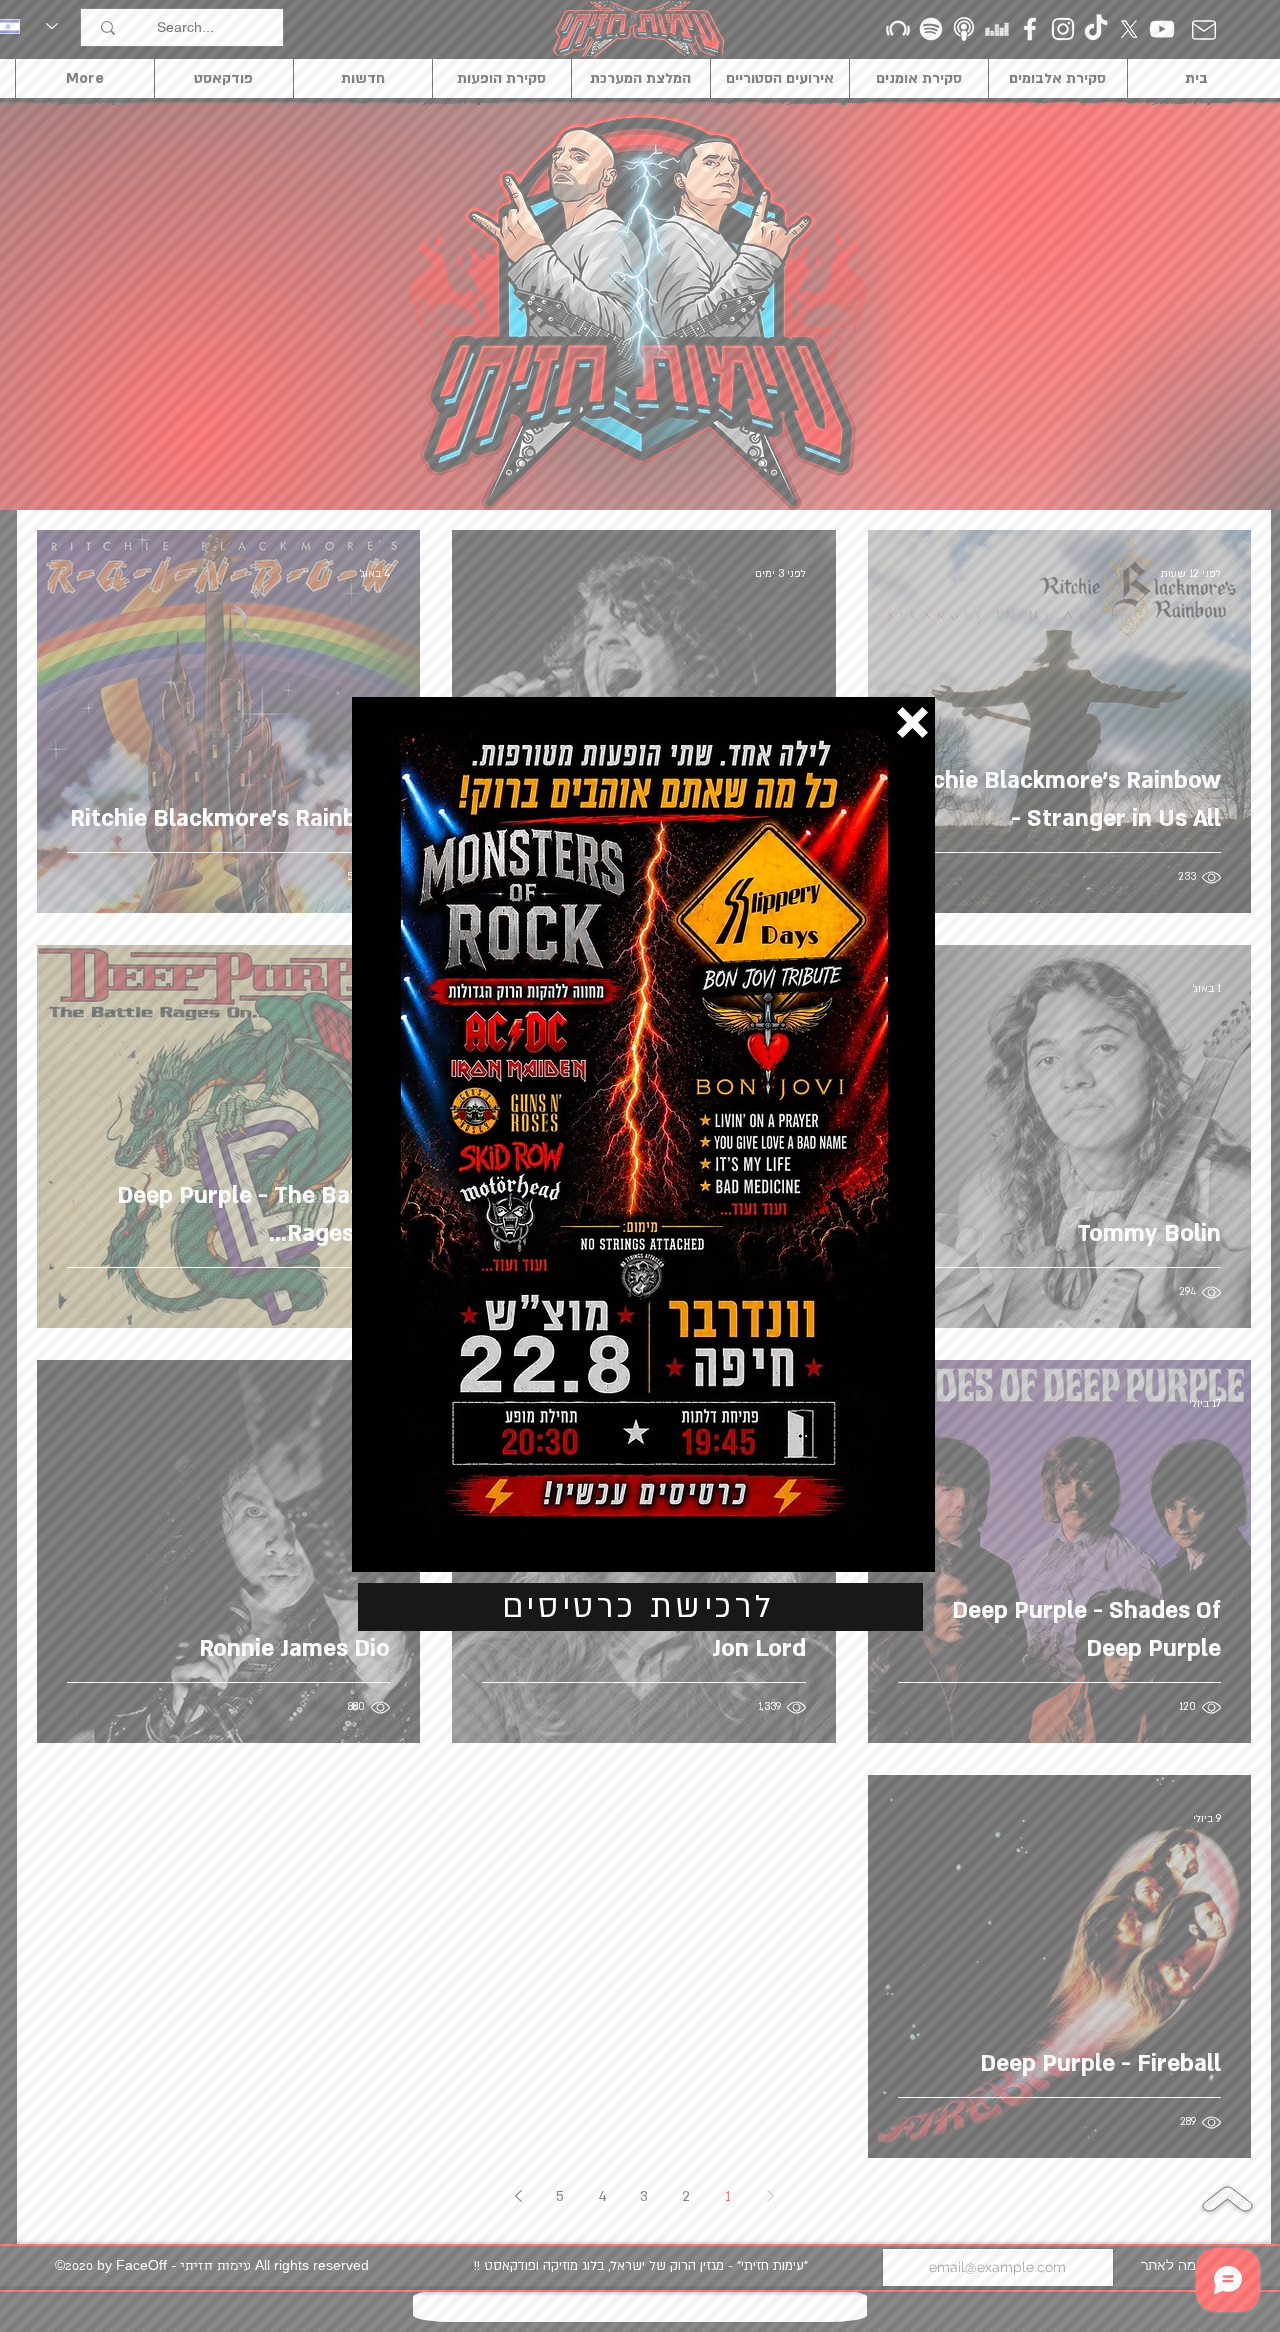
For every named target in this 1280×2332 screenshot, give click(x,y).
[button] (912, 722)
